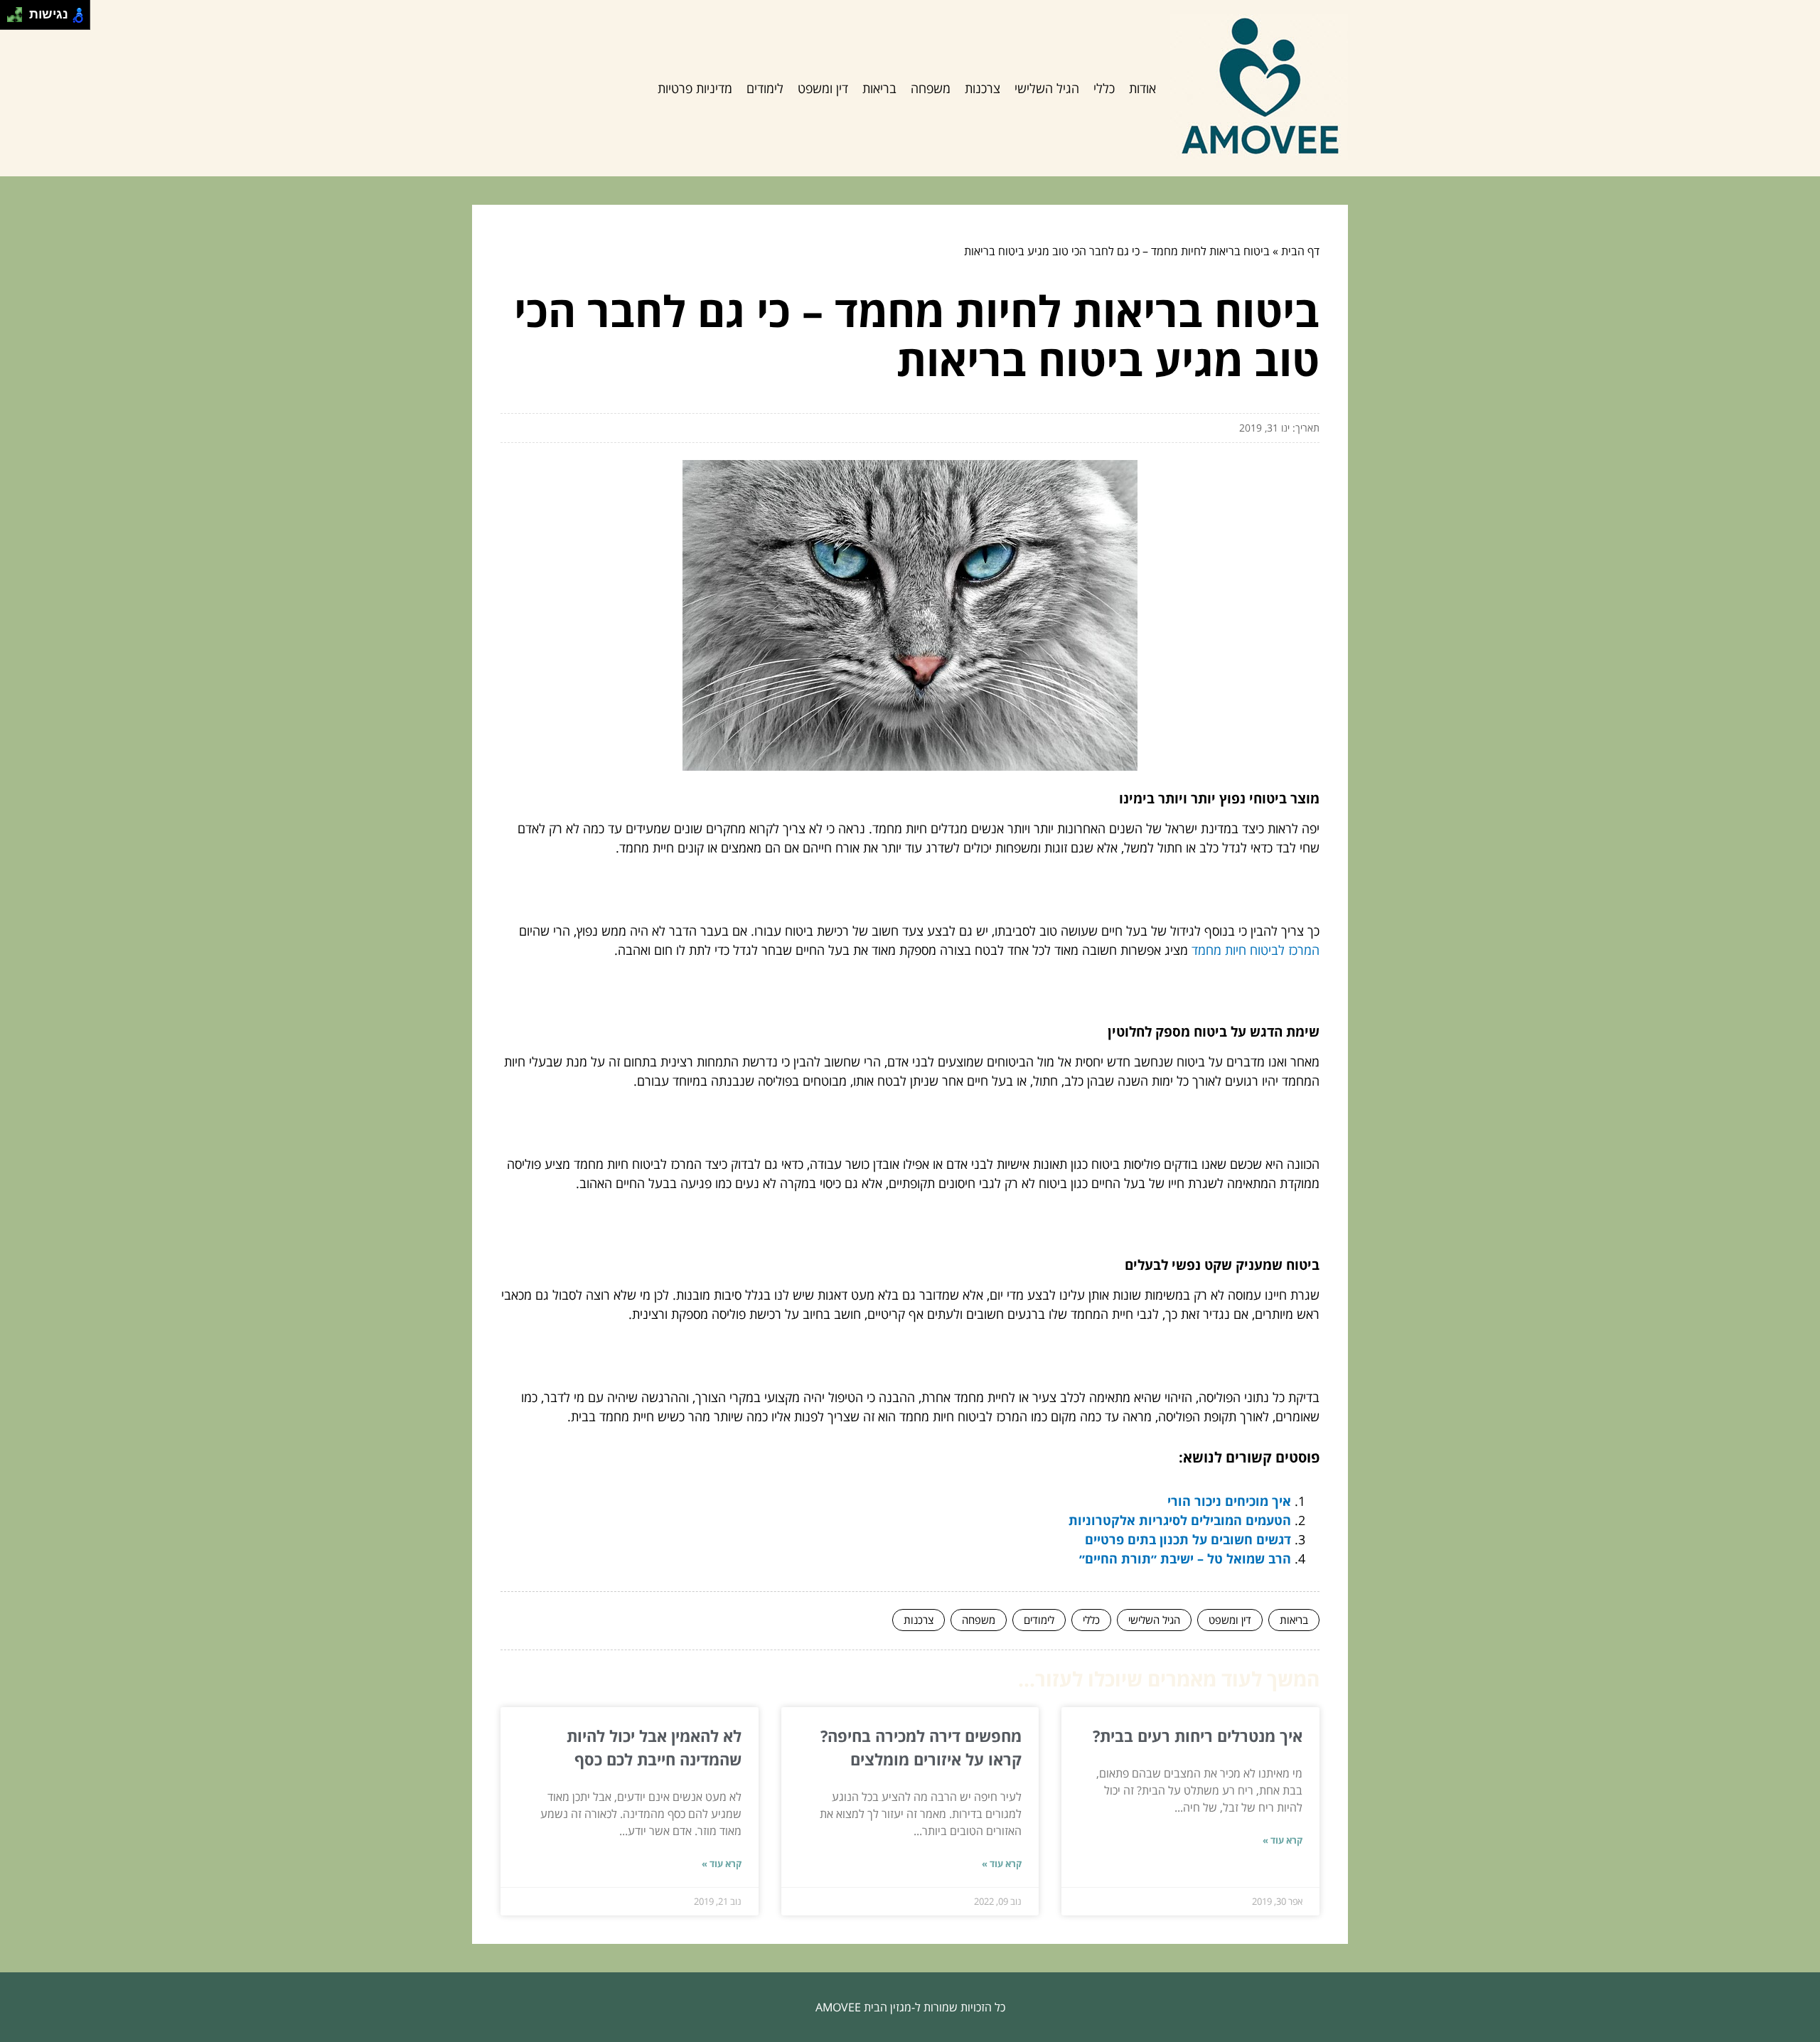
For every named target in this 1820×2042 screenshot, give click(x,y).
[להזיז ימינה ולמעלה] (19, 11)
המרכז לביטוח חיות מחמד (1256, 950)
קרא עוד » (1283, 1840)
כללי (1104, 88)
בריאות (879, 88)
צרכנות (983, 88)
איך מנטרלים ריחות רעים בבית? (1198, 1736)
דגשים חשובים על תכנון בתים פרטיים (1188, 1539)
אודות (1142, 88)
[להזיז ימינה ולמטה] (19, 19)
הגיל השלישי (1047, 88)
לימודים (765, 88)
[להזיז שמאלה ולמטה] (11, 19)
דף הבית (1300, 251)
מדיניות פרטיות (695, 88)
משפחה (931, 88)
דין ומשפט (823, 88)
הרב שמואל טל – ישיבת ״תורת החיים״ (1185, 1559)
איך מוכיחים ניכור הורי (1229, 1501)
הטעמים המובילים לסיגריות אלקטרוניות (1180, 1520)
